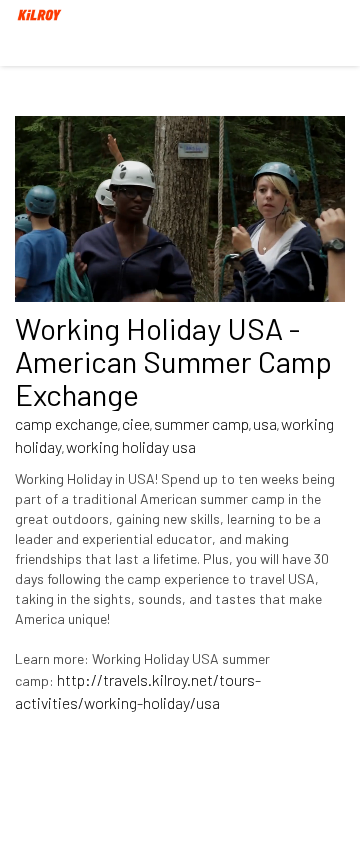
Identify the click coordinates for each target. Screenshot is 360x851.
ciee (136, 423)
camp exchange (66, 423)
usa (265, 423)
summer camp (201, 423)
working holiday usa (131, 446)
